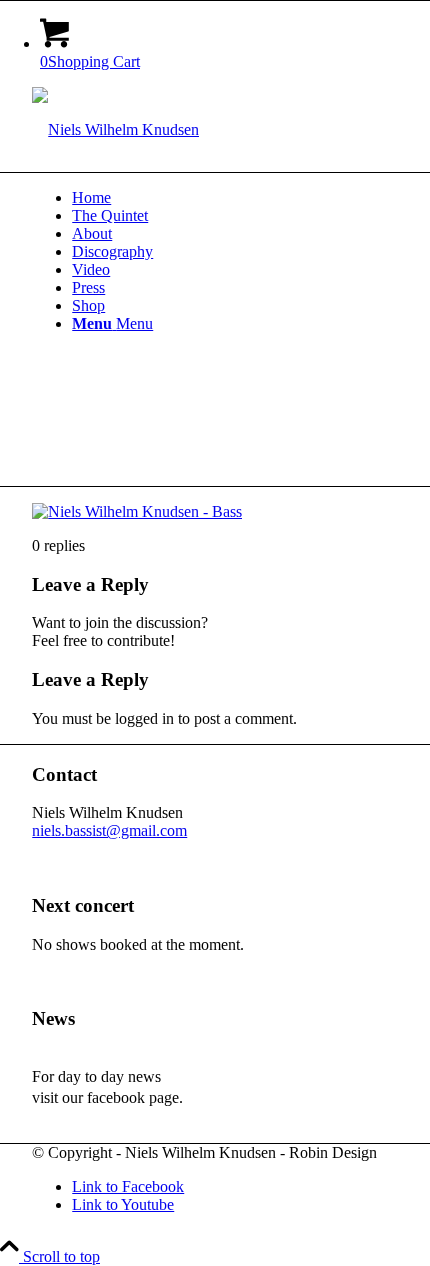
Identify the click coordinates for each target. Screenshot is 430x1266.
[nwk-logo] (115, 129)
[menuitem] (235, 198)
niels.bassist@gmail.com (109, 830)
